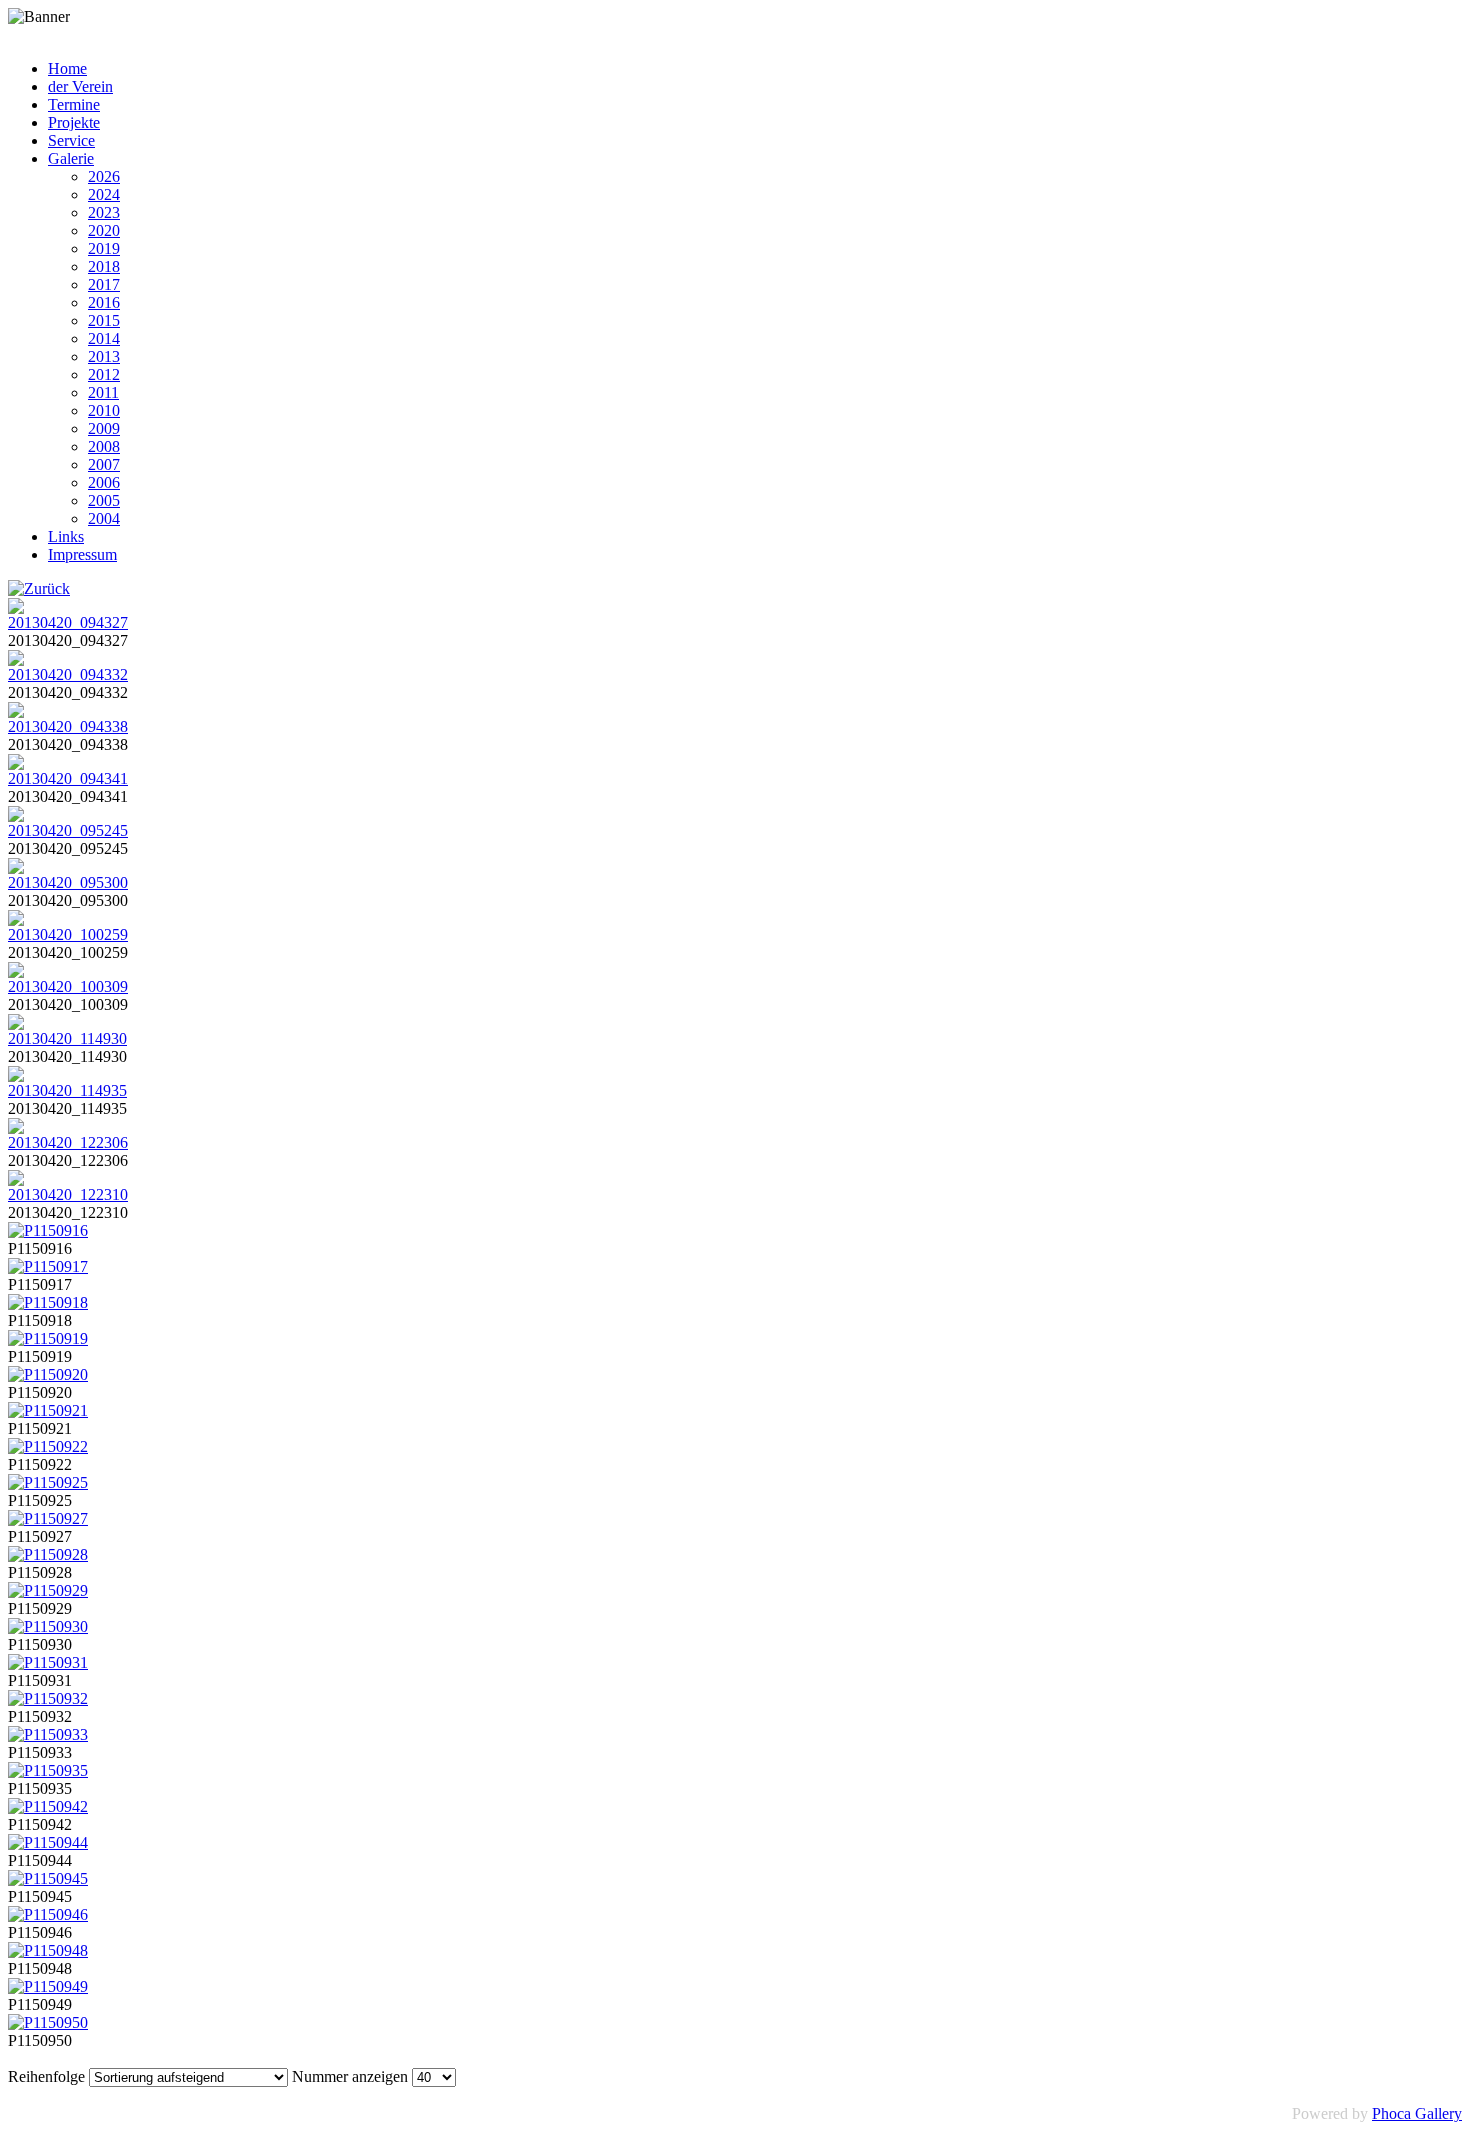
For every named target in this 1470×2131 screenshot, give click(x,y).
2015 (104, 320)
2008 (104, 446)
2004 (104, 518)
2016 (104, 302)
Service (71, 140)
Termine (74, 104)
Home (67, 68)
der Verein (80, 86)
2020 (104, 230)
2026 (104, 176)
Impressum (82, 554)
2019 (104, 248)
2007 (104, 464)
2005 (104, 500)
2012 (104, 374)
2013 (104, 356)
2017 (104, 284)
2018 (104, 266)
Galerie (71, 158)
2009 (104, 428)
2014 (104, 338)
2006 (104, 482)
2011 (103, 392)
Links (66, 536)
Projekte (74, 122)
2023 (104, 212)
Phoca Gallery (1417, 2113)
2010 (104, 410)
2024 (104, 194)
